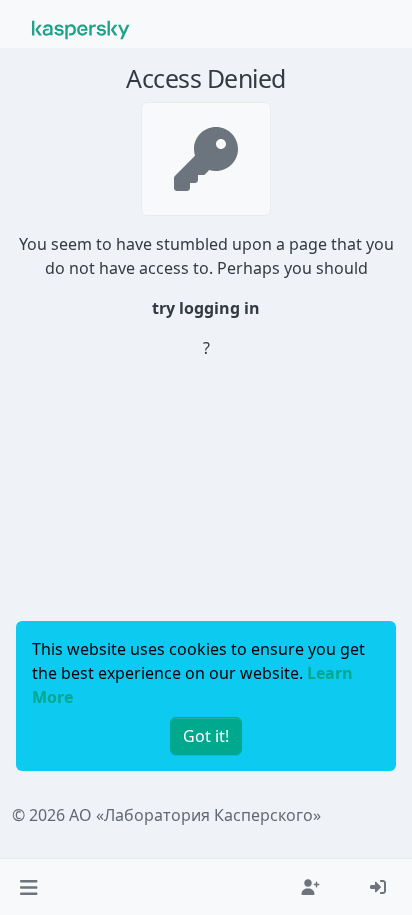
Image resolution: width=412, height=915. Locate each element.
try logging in (206, 308)
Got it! (206, 736)
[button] (28, 887)
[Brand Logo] (81, 28)
